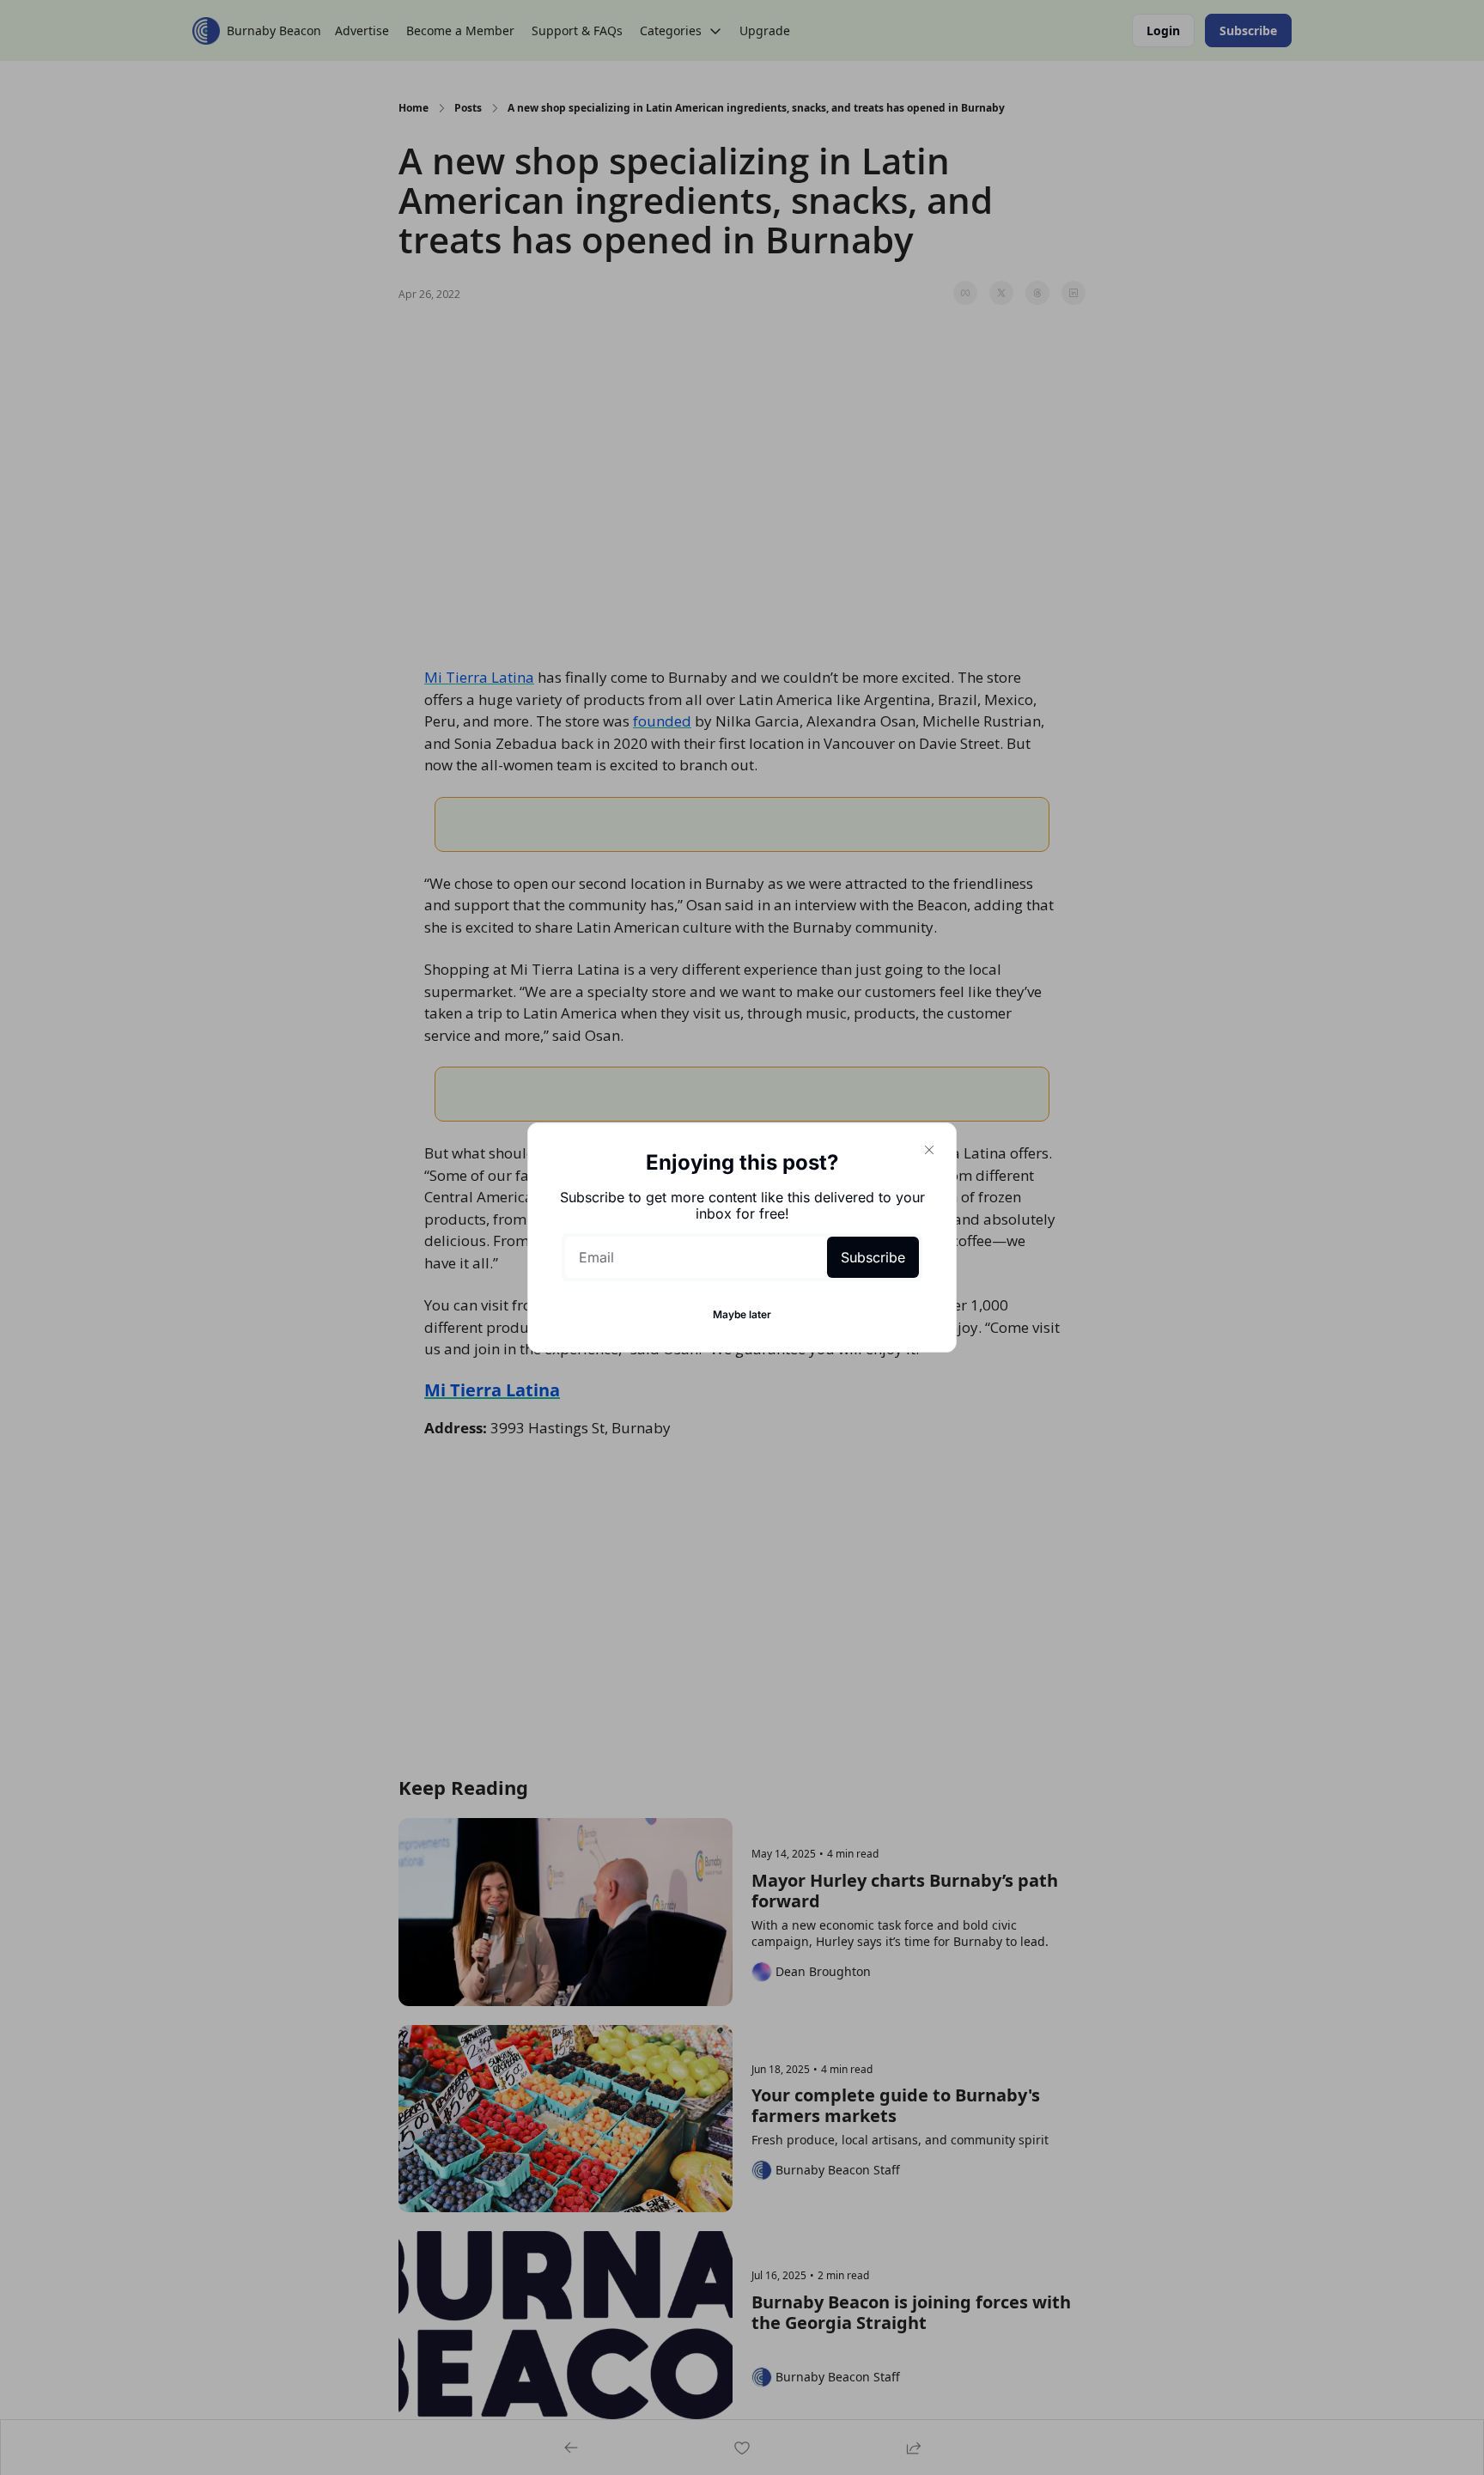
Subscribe (873, 1257)
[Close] (929, 1150)
